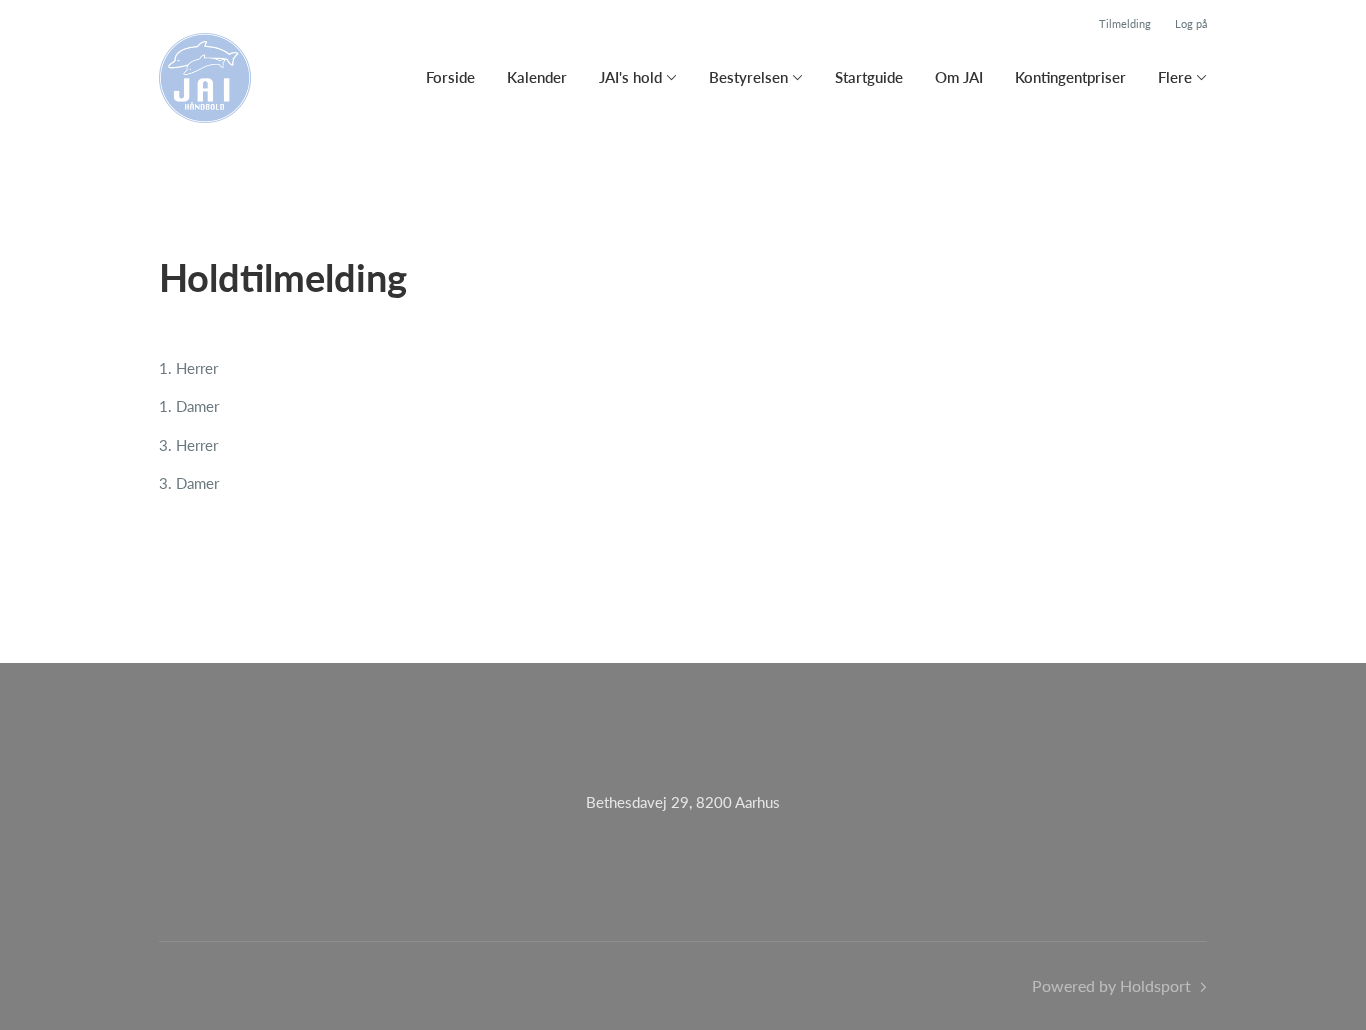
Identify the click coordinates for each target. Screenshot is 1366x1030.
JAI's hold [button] (630, 77)
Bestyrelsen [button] (748, 77)
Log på (1191, 23)
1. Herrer (188, 368)
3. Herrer (188, 445)
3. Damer (189, 483)
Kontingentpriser (1070, 77)
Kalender (537, 77)
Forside (450, 77)
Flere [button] (1175, 77)
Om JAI (959, 77)
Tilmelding (1125, 23)
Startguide (869, 77)
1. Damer (189, 406)
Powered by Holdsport (1111, 985)
